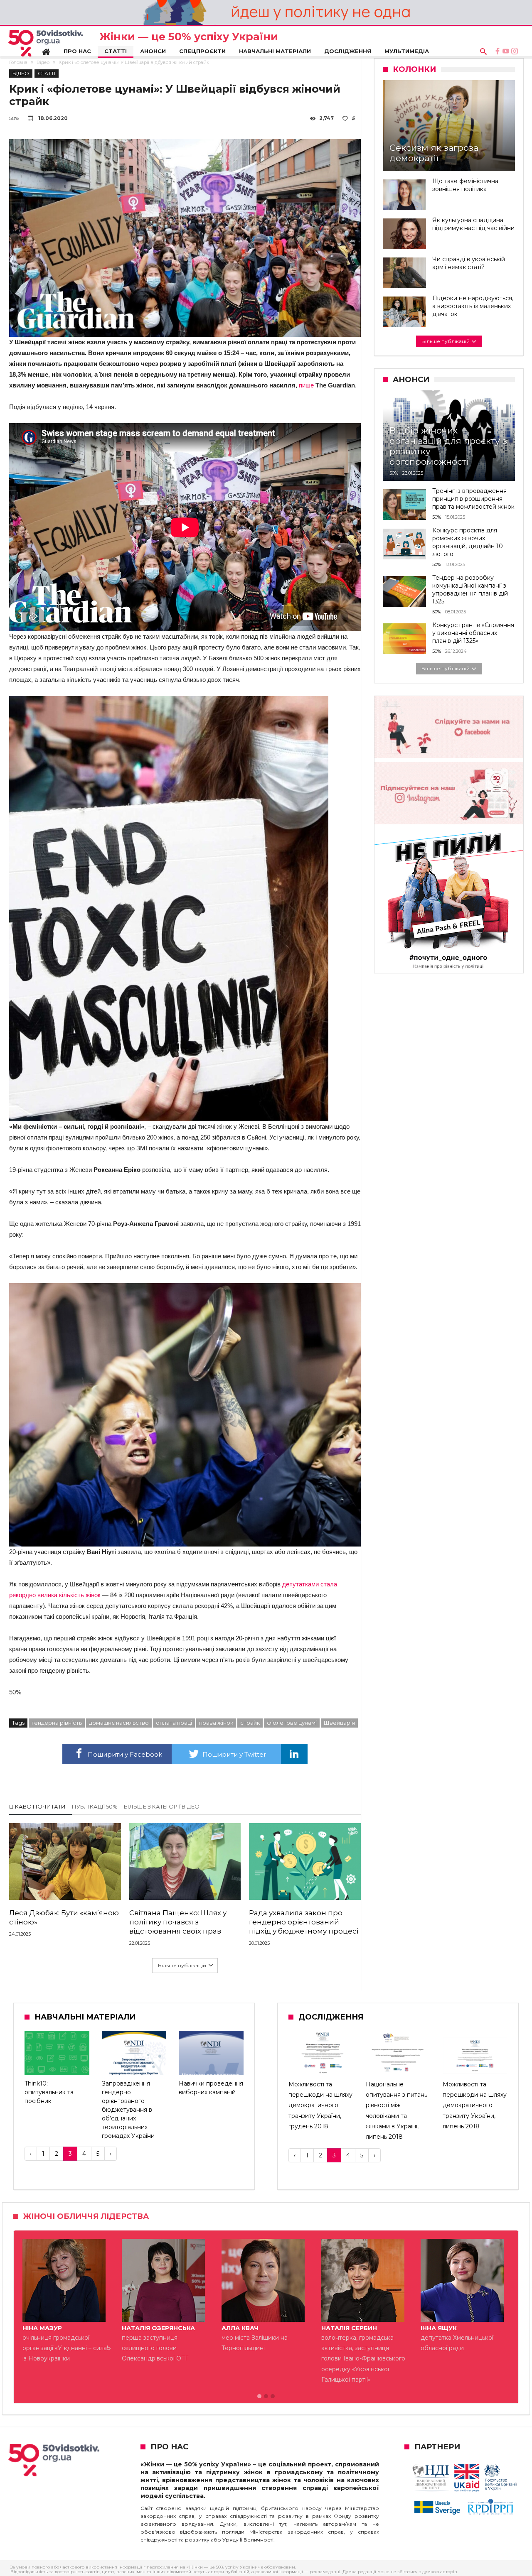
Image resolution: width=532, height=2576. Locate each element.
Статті (47, 73)
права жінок (216, 1723)
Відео (43, 62)
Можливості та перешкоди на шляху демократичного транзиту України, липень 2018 (475, 2105)
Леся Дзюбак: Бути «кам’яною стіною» (64, 1917)
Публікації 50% (95, 1806)
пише (306, 385)
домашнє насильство (119, 1723)
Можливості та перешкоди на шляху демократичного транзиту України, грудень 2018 (320, 2105)
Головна (18, 62)
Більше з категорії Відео (162, 1806)
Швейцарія (339, 1723)
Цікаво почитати (37, 1806)
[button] (259, 2397)
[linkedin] (294, 1754)
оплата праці (174, 1723)
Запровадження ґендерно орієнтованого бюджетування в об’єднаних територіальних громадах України (128, 2110)
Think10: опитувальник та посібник (49, 2092)
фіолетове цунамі (292, 1723)
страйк (250, 1723)
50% (14, 118)
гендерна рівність (57, 1723)
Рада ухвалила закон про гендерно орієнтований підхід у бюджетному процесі (304, 1922)
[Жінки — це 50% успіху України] (46, 43)
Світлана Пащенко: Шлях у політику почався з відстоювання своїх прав (178, 1922)
